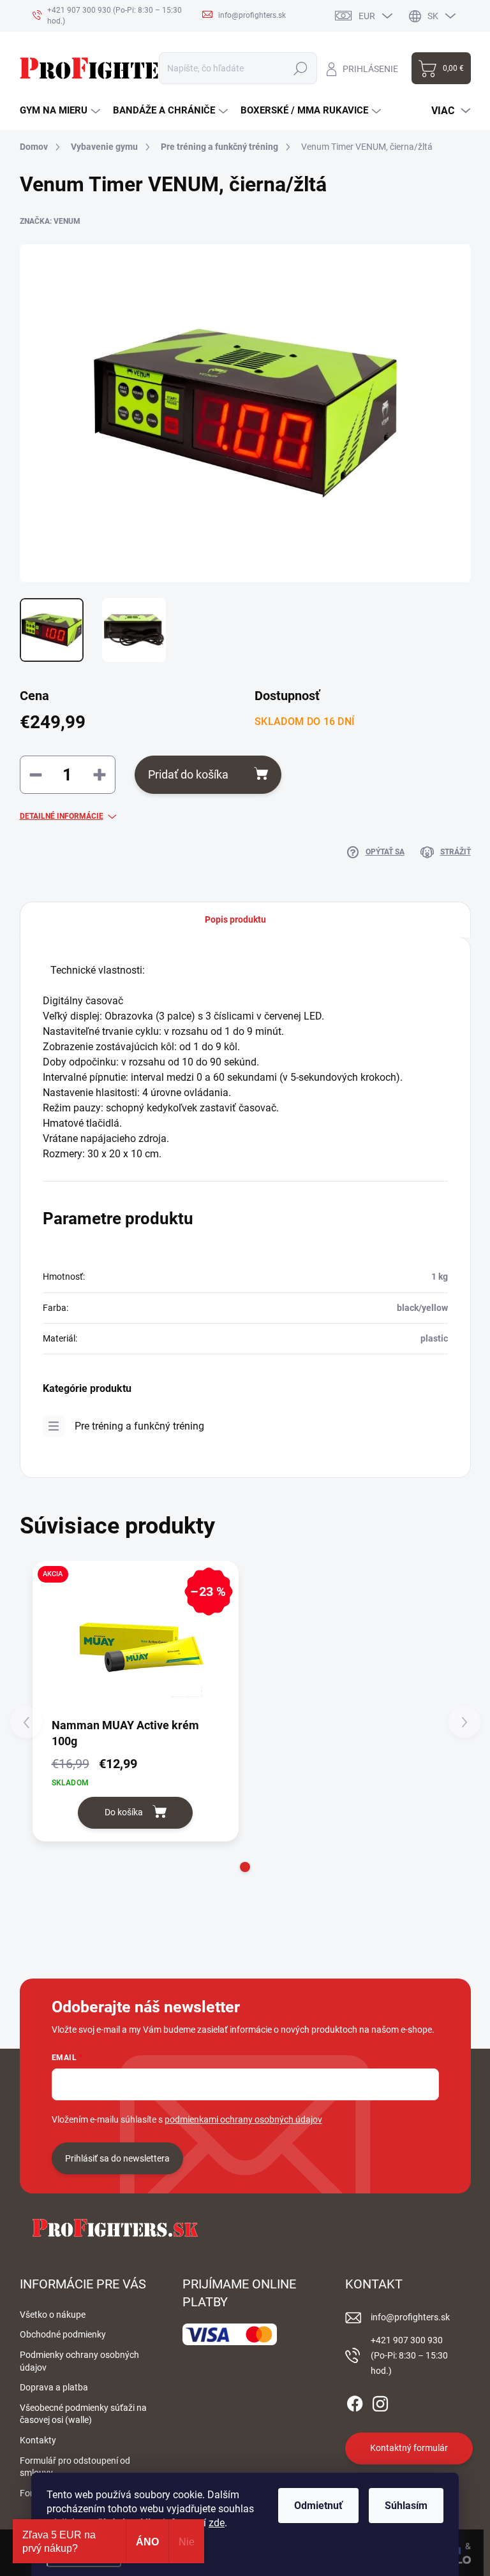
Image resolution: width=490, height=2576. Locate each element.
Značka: (50, 221)
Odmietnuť (318, 2506)
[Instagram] (380, 2401)
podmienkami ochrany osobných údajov (243, 2119)
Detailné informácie (62, 816)
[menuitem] (60, 111)
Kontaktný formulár (409, 2448)
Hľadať (301, 68)
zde (217, 2523)
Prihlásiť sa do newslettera (117, 2158)
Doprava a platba (54, 2387)
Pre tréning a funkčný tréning (139, 1426)
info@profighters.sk (410, 2317)
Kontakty (38, 2440)
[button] (245, 1867)
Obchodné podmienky (63, 2334)
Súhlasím (406, 2506)
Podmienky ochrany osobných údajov (79, 2361)
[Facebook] (355, 2401)
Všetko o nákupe (53, 2315)
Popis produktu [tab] (235, 919)
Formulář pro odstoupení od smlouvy (75, 2467)
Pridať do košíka (188, 774)
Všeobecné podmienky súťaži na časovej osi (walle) (83, 2414)
